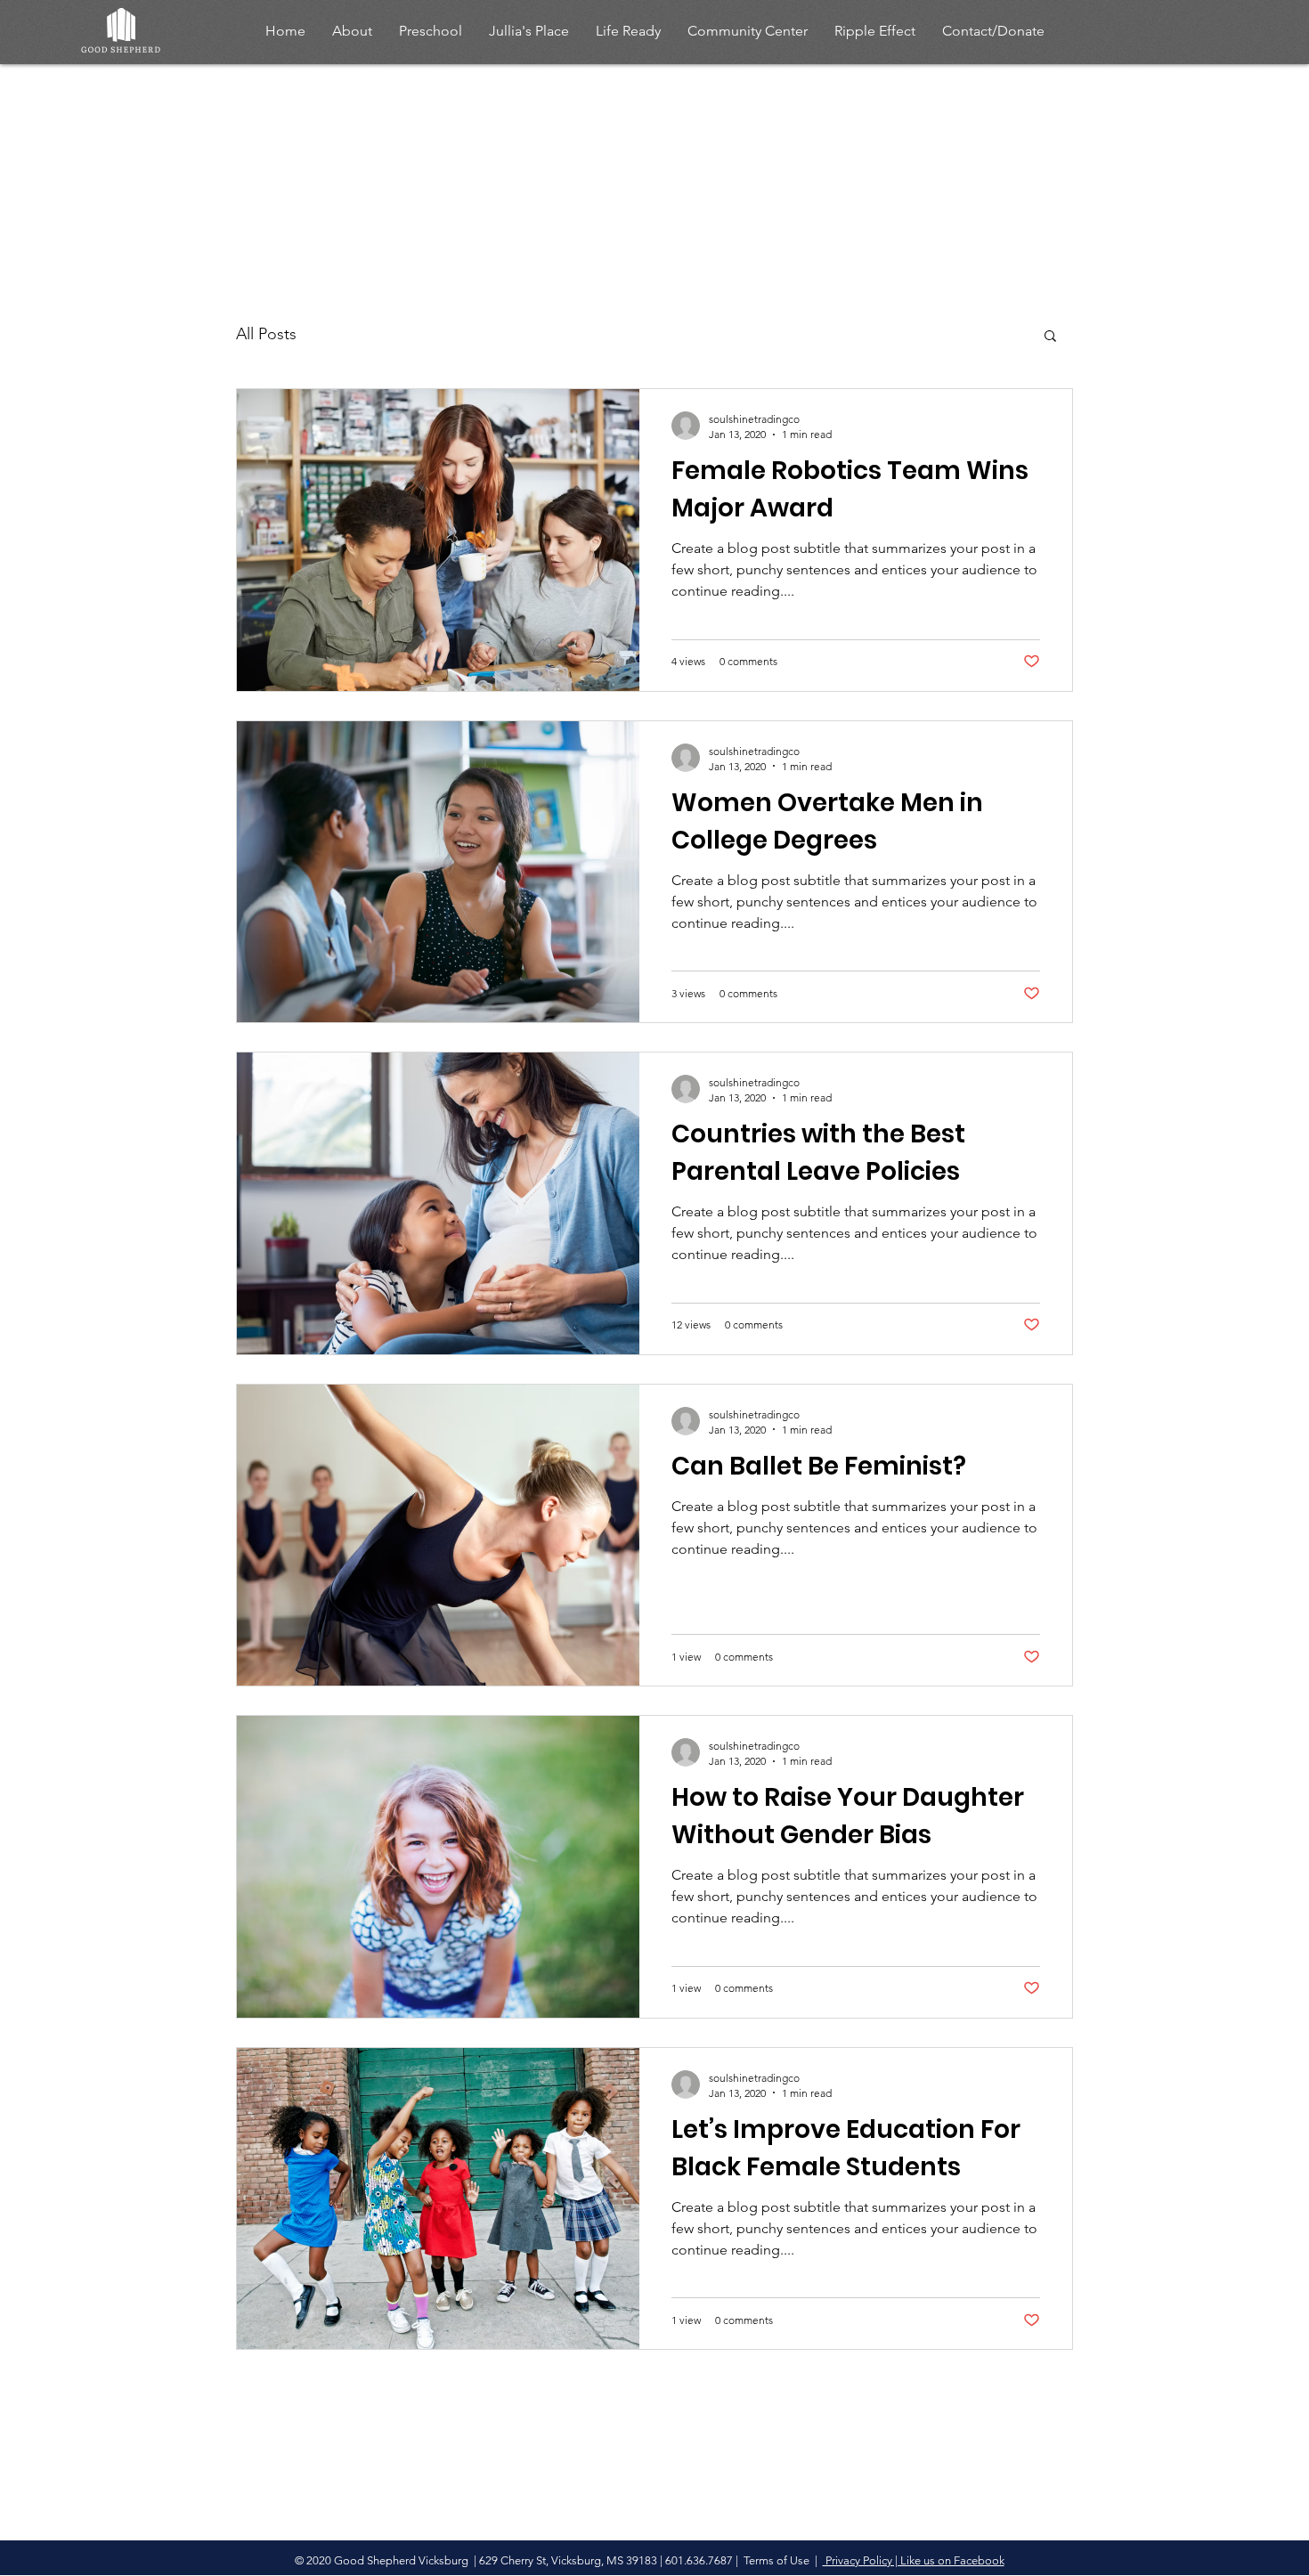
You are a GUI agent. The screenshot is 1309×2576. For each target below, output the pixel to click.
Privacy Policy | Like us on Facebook (914, 2560)
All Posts (266, 334)
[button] (1050, 337)
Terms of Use (776, 2560)
